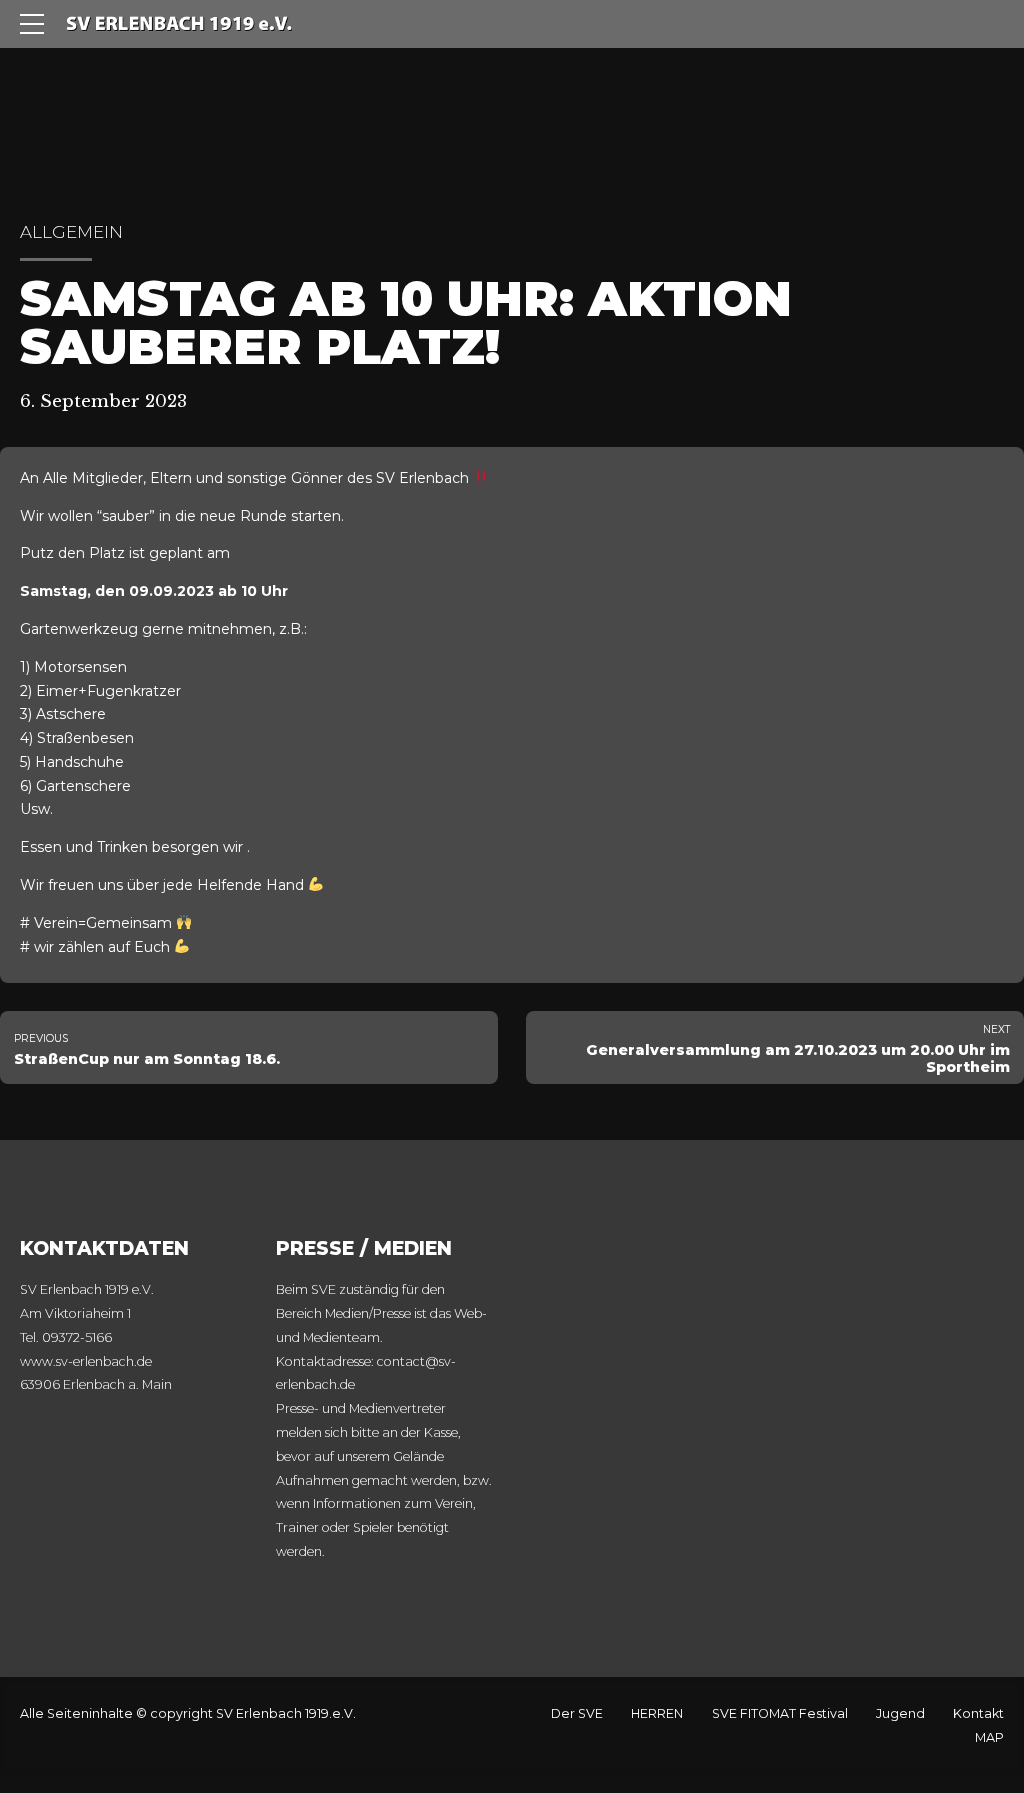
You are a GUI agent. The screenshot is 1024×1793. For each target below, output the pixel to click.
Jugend (900, 1713)
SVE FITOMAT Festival (780, 1713)
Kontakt (978, 1713)
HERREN (657, 1713)
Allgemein (71, 232)
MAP (989, 1737)
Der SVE (577, 1713)
